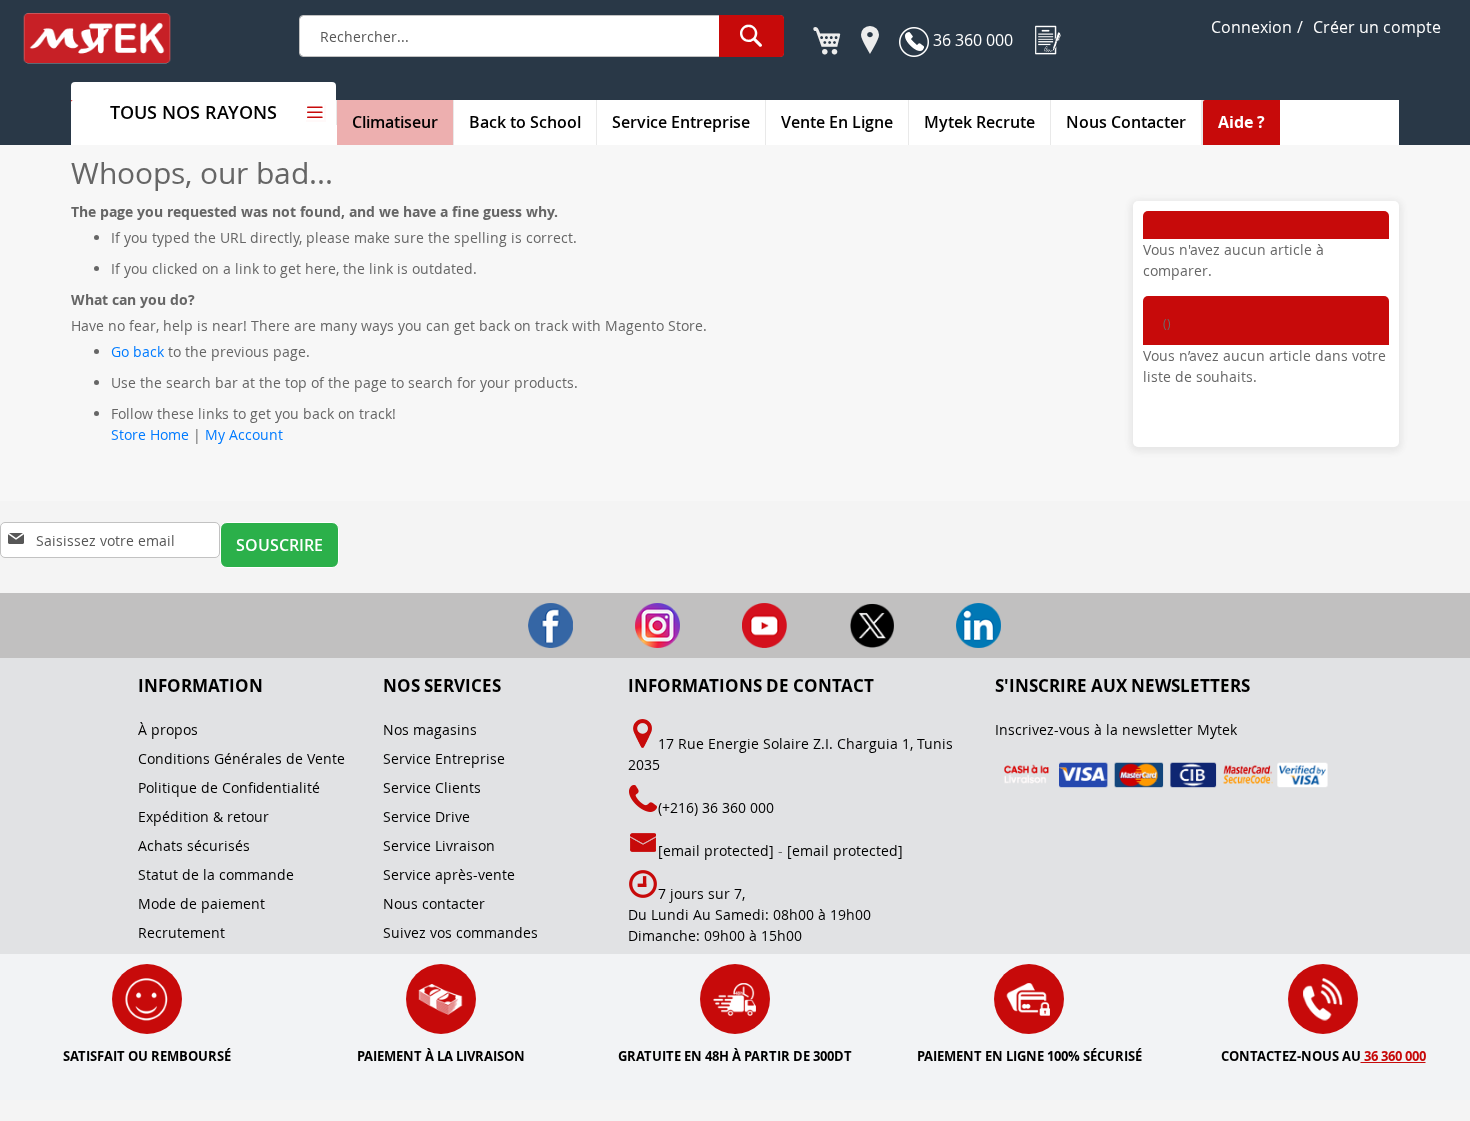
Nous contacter (434, 903)
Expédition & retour (203, 816)
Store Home (150, 434)
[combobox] (541, 36)
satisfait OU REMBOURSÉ (147, 1056)
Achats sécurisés (194, 845)
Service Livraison (439, 845)
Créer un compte (1377, 27)
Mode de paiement (201, 903)
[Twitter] (844, 623)
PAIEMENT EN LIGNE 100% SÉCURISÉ (1029, 1056)
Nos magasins (430, 729)
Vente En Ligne (837, 122)
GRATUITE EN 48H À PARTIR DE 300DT (735, 1056)
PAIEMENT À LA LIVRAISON (441, 1056)
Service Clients (432, 787)
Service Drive (426, 816)
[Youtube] (737, 623)
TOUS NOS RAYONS (193, 112)
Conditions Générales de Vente (241, 758)
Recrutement (181, 932)
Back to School (525, 122)
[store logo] (110, 38)
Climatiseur (395, 122)
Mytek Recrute (979, 122)
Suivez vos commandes (460, 932)
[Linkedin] (949, 623)
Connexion (1251, 27)
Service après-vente (449, 874)
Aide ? (1241, 122)
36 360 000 (971, 40)
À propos (168, 729)
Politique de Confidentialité (229, 787)
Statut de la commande (216, 874)
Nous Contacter (1126, 122)
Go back (137, 351)
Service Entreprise (681, 122)
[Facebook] (523, 623)
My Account (244, 434)
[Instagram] (630, 623)
